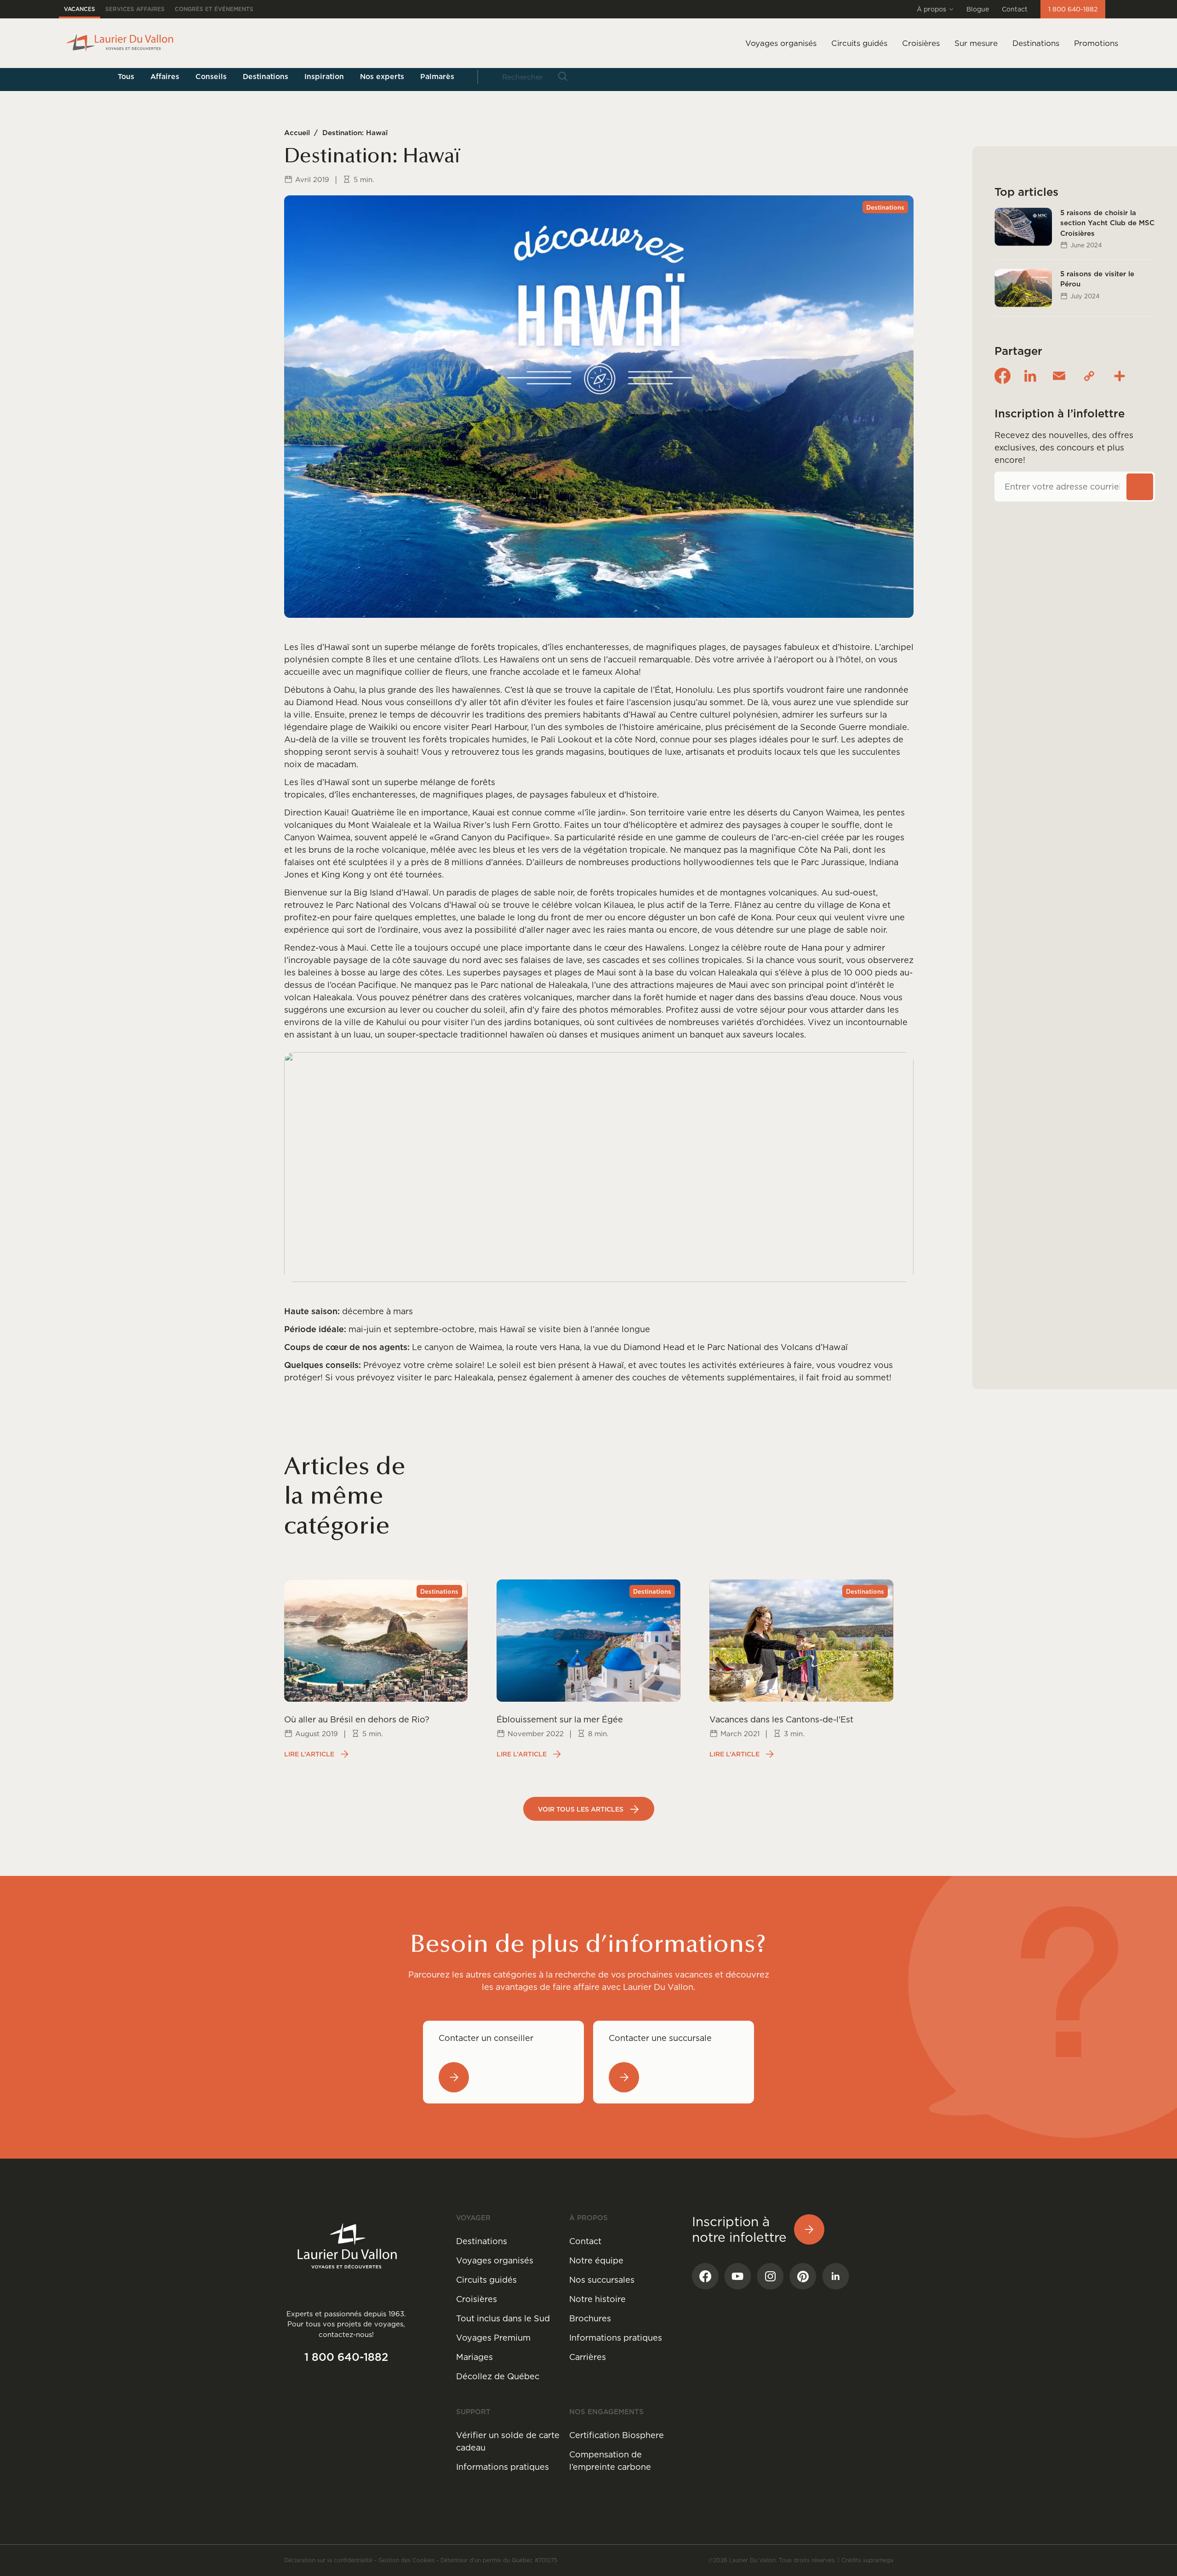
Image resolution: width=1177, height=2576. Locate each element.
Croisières (477, 2299)
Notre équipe (596, 2260)
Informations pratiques (616, 2338)
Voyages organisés (495, 2260)
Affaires (165, 76)
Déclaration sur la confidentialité (328, 2560)
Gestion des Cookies (406, 2560)
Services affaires (135, 9)
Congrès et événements (214, 9)
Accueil (297, 133)
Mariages (474, 2357)
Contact (1015, 9)
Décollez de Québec (498, 2376)
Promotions (1096, 43)
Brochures (590, 2318)
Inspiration (324, 76)
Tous (126, 76)
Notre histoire (597, 2299)
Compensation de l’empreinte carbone (610, 2461)
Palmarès (437, 76)
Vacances (80, 9)
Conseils (211, 76)
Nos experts (382, 76)
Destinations (1036, 43)
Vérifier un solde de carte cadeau (508, 2441)
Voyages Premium (493, 2338)
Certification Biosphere (617, 2435)
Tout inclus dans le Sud (503, 2318)
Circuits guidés (486, 2280)
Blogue (978, 9)
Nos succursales (602, 2280)
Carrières (588, 2357)
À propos (931, 9)
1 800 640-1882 (1073, 9)
